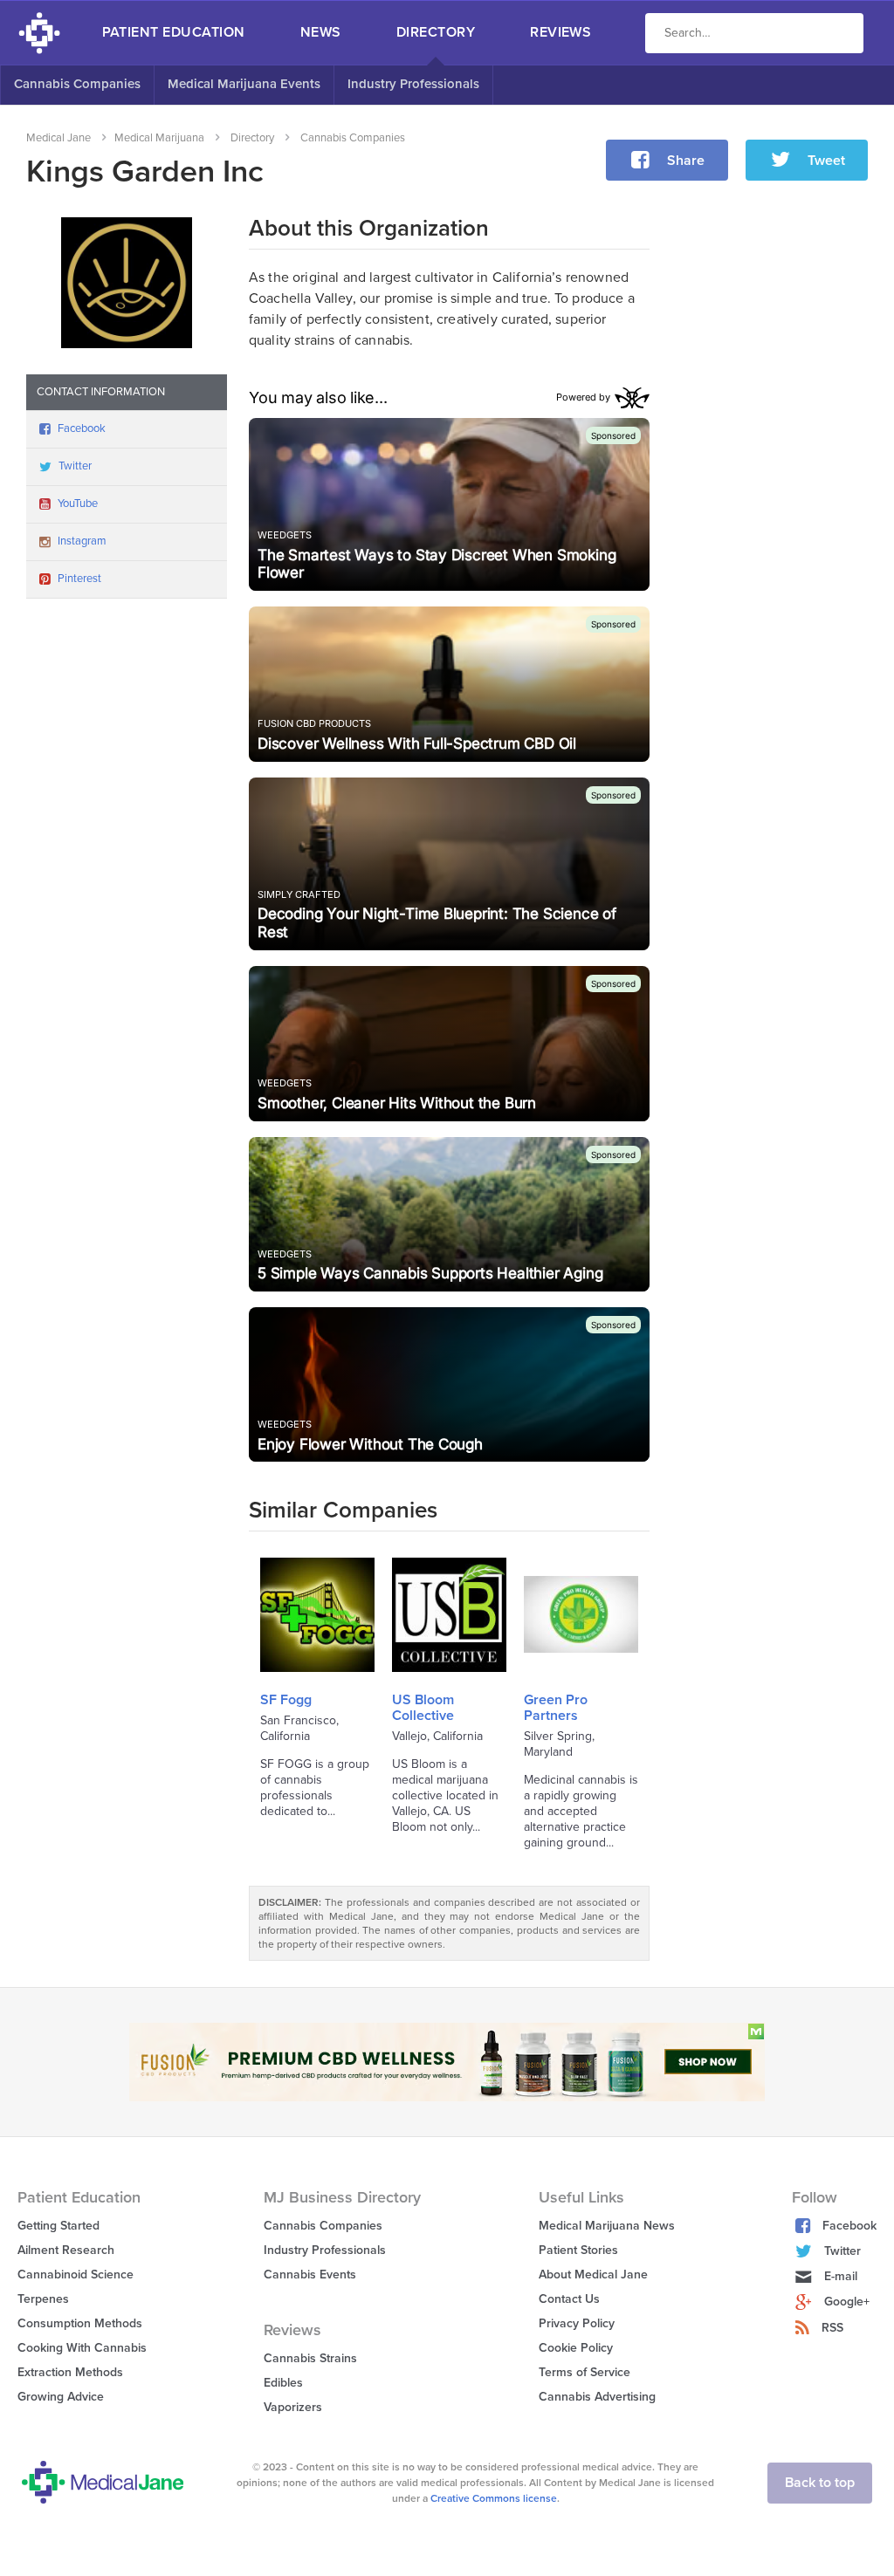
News (321, 32)
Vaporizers (293, 2407)
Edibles (283, 2383)
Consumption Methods (80, 2323)
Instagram (82, 541)
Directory (436, 32)
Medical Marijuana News (607, 2226)
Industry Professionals (413, 84)
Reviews (560, 32)
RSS (832, 2328)
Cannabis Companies (77, 84)
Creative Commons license (494, 2498)
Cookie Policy (576, 2348)
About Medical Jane (593, 2275)
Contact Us (569, 2299)
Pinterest (79, 579)
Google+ (847, 2302)
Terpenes (43, 2299)
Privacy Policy (577, 2323)
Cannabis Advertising (597, 2397)
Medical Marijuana (159, 138)
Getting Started (58, 2226)
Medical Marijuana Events (244, 84)
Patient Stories (578, 2250)
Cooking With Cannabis (82, 2348)
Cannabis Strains (310, 2358)
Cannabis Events (310, 2275)
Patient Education (174, 32)
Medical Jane (58, 138)
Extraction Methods (70, 2372)
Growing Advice (61, 2397)
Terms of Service (585, 2372)
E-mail (841, 2276)
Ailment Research (66, 2250)
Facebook (82, 428)
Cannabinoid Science (76, 2275)
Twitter (75, 466)
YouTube (78, 504)
